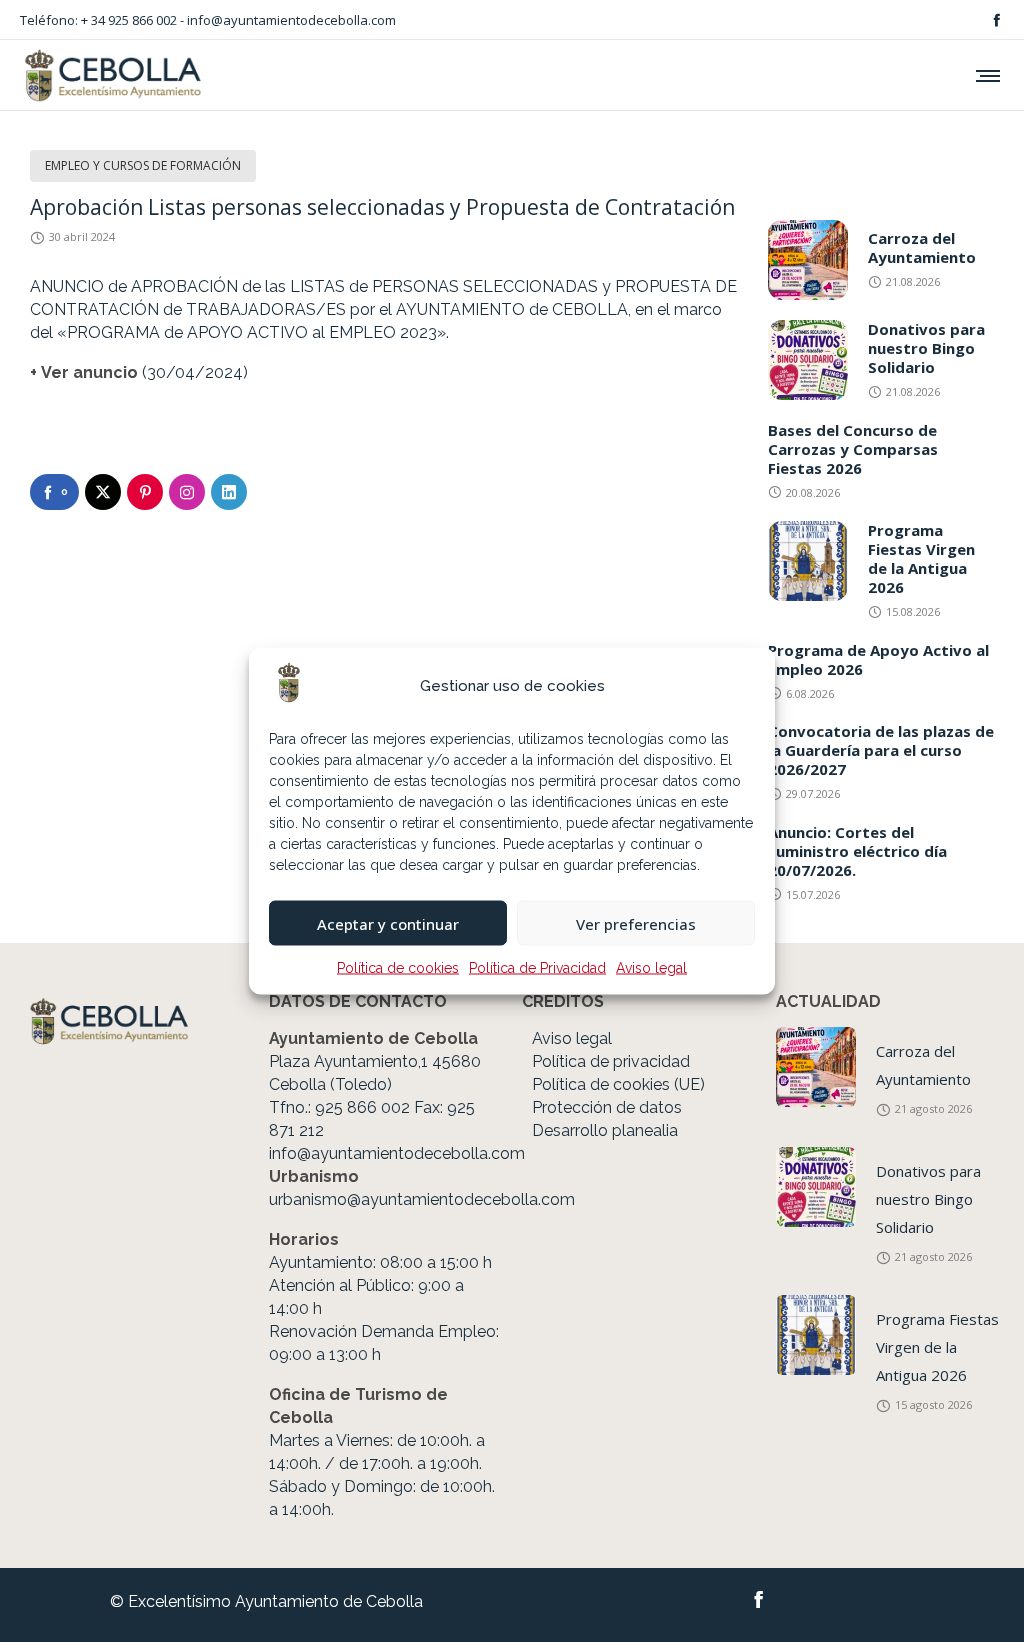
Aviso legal (651, 968)
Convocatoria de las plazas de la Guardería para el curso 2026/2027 (881, 750)
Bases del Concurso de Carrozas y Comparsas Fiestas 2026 (853, 449)
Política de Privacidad (537, 968)
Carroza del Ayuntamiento (922, 247)
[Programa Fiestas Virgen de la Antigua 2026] (816, 1335)
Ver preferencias (636, 923)
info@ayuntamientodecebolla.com (291, 20)
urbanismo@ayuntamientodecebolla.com (422, 1199)
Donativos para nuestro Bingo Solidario (926, 348)
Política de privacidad (611, 1061)
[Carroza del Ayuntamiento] (816, 1067)
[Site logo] (112, 75)
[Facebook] (996, 19)
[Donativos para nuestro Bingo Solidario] (816, 1187)
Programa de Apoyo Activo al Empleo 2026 (878, 659)
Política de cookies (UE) (618, 1084)
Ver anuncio (89, 372)
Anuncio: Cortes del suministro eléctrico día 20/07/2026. (857, 851)
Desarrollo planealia (605, 1130)
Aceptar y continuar (388, 923)
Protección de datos (607, 1107)
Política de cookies (398, 968)
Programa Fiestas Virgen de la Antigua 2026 (921, 558)
